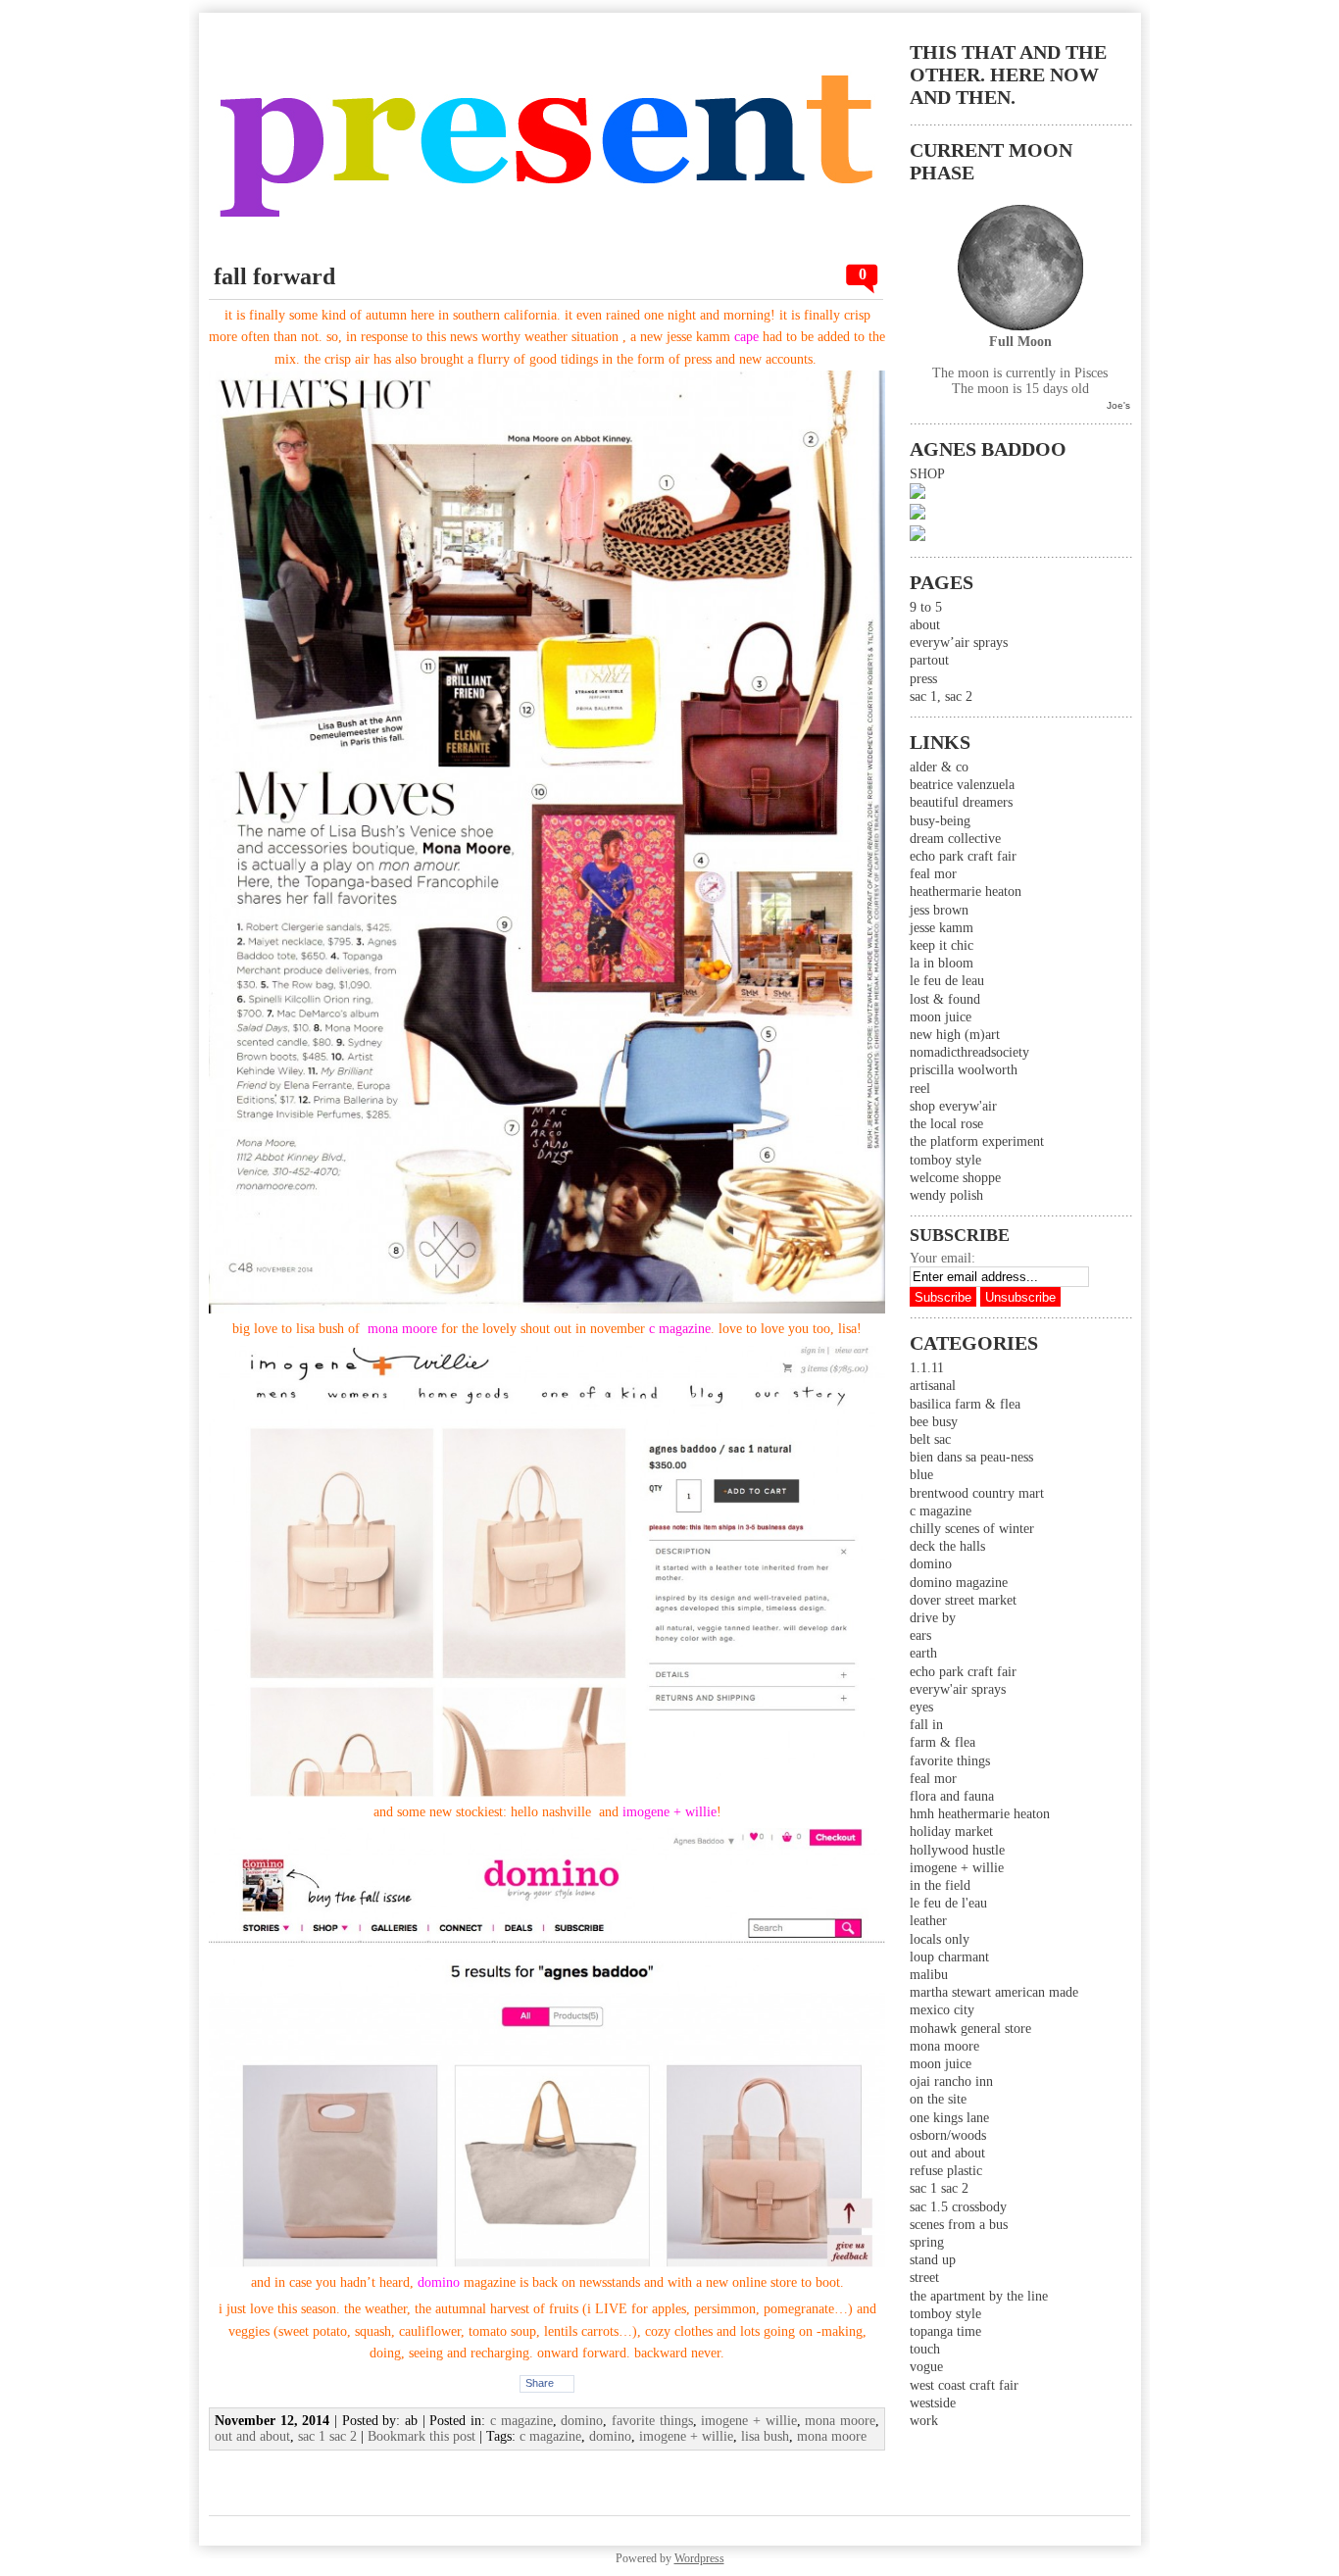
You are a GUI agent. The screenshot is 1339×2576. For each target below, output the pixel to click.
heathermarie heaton (966, 892)
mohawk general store (970, 2029)
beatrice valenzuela (962, 785)
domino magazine (959, 1583)
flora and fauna (952, 1796)
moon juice (941, 1017)
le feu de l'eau (948, 1903)
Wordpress (699, 2558)
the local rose (946, 1124)
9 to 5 (926, 607)
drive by (933, 1618)
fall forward (274, 276)
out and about (947, 2153)
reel (920, 1089)
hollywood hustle (957, 1850)
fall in (926, 1725)
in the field (940, 1885)
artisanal (933, 1386)
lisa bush (765, 2436)
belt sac (930, 1439)
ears (920, 1635)
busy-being (940, 821)
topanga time (945, 2331)
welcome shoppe (955, 1178)
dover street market (963, 1600)
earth (923, 1653)
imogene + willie (957, 1868)
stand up (933, 2260)
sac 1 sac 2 (939, 2188)
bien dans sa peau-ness (971, 1457)
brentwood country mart (977, 1493)
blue (921, 1475)
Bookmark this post (422, 2436)
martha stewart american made (994, 1992)
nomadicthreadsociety (969, 1052)
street (924, 2278)
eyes (921, 1707)
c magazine (941, 1511)
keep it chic (942, 945)
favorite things (950, 1761)
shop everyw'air (953, 1106)
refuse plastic (946, 2171)
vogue (926, 2367)
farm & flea (942, 1742)
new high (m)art (955, 1035)
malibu (929, 1975)
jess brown (939, 910)
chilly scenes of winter (972, 1529)
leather (928, 1921)
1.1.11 (927, 1368)
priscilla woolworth (964, 1070)
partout (929, 660)
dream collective (955, 839)
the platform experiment (977, 1141)
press (923, 679)
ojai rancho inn (951, 2081)
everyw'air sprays (958, 1689)
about (925, 625)
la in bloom (942, 963)
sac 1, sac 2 (941, 696)
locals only (940, 1939)
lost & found (945, 999)
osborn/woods (948, 2135)
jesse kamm (942, 928)
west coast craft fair (964, 2385)
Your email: (942, 1258)
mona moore (944, 2046)
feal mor (933, 874)
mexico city (942, 2010)
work (924, 2421)
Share (540, 2383)
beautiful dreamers (961, 802)
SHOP (927, 474)
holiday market (951, 1832)
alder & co (939, 767)
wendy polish (946, 1195)
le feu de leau (947, 981)
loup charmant (949, 1957)
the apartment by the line (979, 2296)
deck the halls (947, 1546)
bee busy (934, 1422)
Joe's (1118, 405)
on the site (938, 2099)
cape (746, 337)
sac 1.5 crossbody (958, 2207)
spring (927, 2242)
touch (925, 2349)
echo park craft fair (963, 856)
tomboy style (945, 1160)
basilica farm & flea (965, 1404)
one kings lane (949, 2118)
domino (931, 1564)
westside (933, 2403)
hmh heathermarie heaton (980, 1814)
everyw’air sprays (959, 643)
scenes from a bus (959, 2225)
